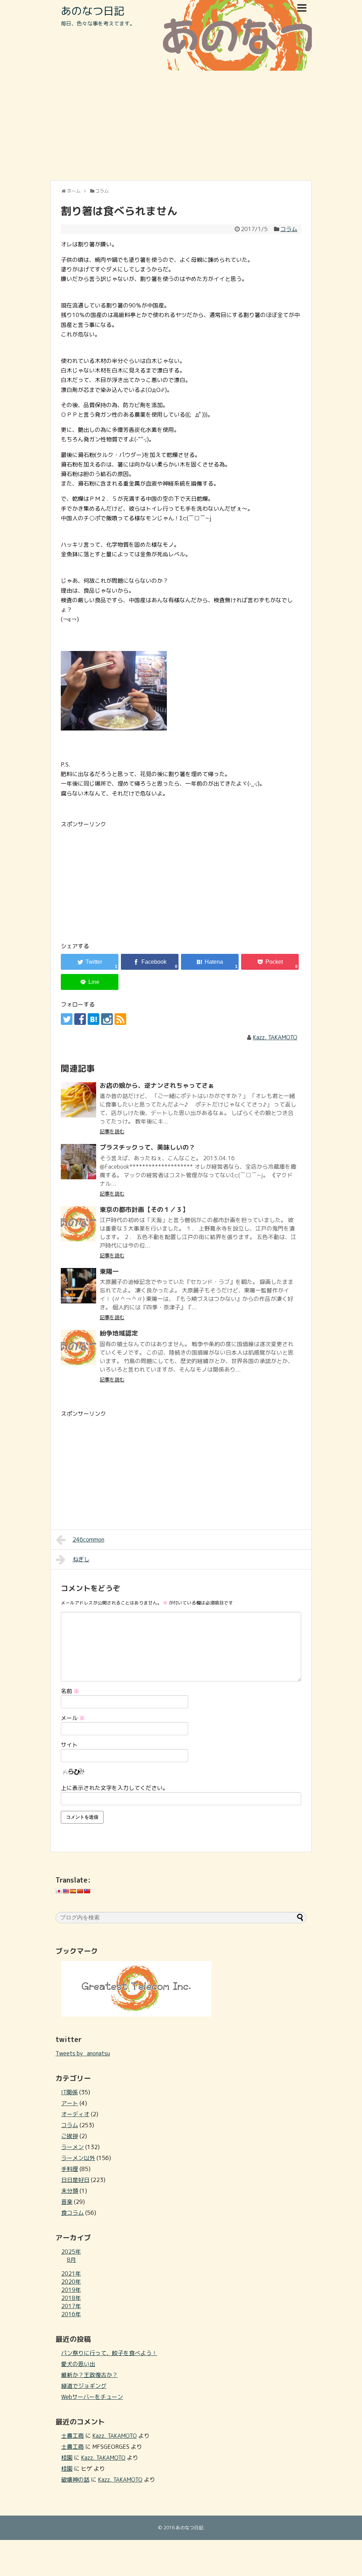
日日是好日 (75, 2180)
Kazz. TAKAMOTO (275, 1037)
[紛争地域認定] (78, 1348)
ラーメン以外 (78, 2158)
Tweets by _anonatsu (83, 2053)
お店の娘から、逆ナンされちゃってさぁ (157, 1085)
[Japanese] (59, 1891)
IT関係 (69, 2092)
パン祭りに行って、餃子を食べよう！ (109, 2353)
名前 (70, 1691)
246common (88, 1539)
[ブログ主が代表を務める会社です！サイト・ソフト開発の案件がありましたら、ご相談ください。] (136, 2014)
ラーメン (72, 2147)
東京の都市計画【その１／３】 (144, 1210)
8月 (71, 2260)
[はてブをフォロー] (94, 1019)
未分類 (70, 2191)
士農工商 (72, 2436)
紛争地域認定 (119, 1333)
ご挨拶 (70, 2136)
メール (73, 1718)
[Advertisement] (181, 125)
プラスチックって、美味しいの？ (147, 1147)
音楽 (67, 2202)
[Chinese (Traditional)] (87, 1891)
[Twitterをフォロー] (67, 1019)
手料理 (70, 2169)
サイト (69, 1745)
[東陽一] (78, 1286)
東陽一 (109, 1271)
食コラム (72, 2213)
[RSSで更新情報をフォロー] (120, 1019)
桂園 (67, 2458)
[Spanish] (73, 1891)
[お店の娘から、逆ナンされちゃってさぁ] (78, 1100)
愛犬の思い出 (78, 2364)
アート (70, 2103)
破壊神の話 (75, 2480)
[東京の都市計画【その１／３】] (78, 1224)
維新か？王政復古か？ (89, 2375)
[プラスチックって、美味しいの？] (78, 1162)
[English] (66, 1891)
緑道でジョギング (84, 2386)
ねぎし (81, 1559)
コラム (289, 229)
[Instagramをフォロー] (107, 1019)
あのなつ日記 (93, 11)
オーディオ (75, 2114)
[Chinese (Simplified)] (80, 1891)
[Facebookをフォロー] (80, 1019)
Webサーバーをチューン (92, 2397)
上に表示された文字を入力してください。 (115, 1788)
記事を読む (112, 1131)
